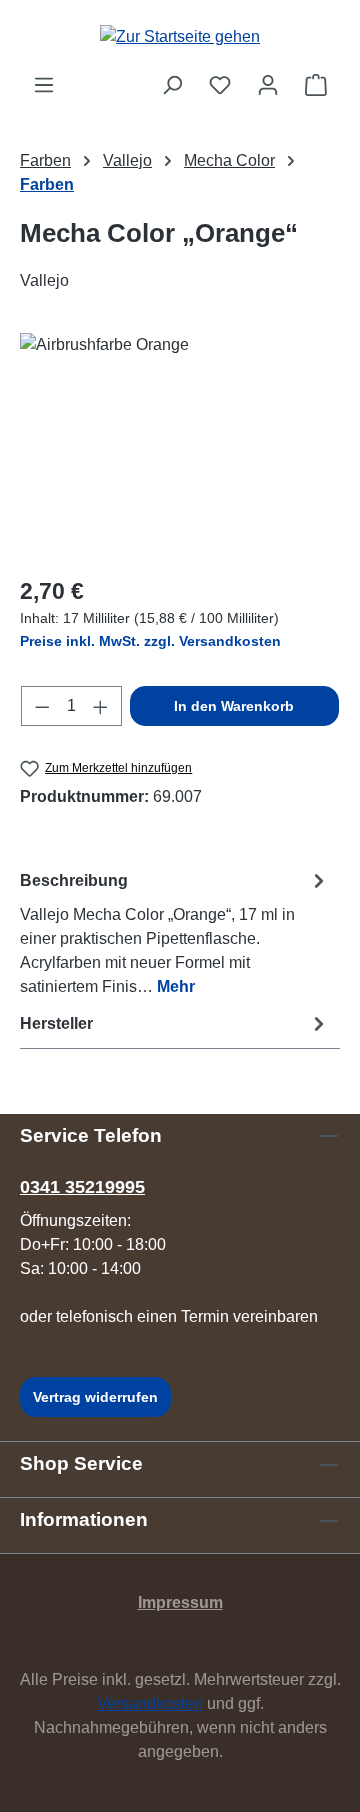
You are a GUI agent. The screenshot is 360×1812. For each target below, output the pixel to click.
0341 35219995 (82, 1187)
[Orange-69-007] (180, 445)
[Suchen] (172, 85)
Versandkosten (150, 1703)
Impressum (180, 1602)
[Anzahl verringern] (42, 706)
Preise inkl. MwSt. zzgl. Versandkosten (150, 641)
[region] (180, 445)
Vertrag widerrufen (95, 1397)
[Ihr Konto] (268, 85)
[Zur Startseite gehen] (180, 36)
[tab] (175, 932)
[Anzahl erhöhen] (101, 706)
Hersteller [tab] (56, 1023)
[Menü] (44, 85)
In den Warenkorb (234, 706)
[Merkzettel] (220, 85)
